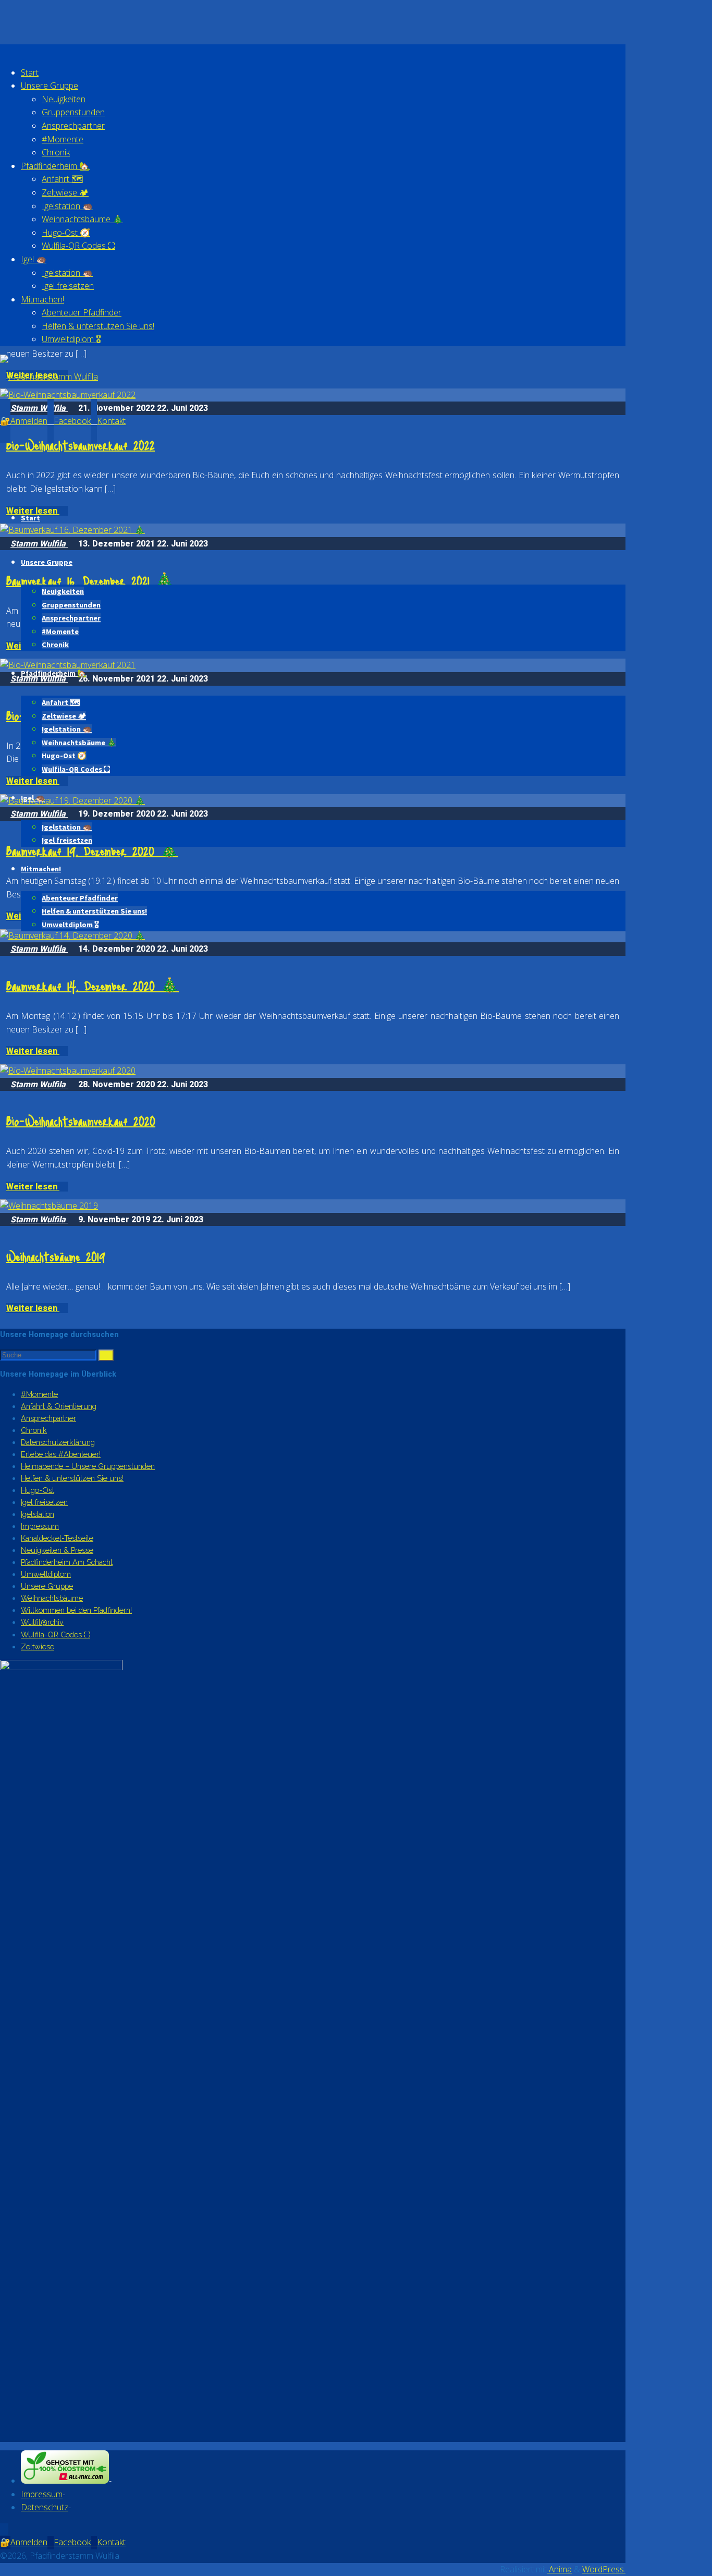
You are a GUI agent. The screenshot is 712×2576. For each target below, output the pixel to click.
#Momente (39, 1394)
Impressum (40, 1526)
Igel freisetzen (44, 1502)
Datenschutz (45, 2507)
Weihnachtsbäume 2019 (56, 1256)
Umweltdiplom (46, 1574)
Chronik (34, 1430)
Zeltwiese (38, 1647)
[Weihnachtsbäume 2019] (49, 1206)
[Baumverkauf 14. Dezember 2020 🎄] (72, 935)
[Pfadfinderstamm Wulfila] (49, 376)
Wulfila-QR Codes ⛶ (56, 1635)
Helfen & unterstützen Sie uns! (72, 1478)
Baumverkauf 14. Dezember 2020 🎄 (93, 986)
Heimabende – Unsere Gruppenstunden (88, 1466)
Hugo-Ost (38, 1490)
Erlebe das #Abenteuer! (61, 1454)
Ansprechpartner (48, 1418)
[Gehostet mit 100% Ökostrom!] (65, 2481)
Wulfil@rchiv (42, 1622)
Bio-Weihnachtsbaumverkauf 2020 (81, 1121)
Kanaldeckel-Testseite (57, 1538)
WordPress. (604, 2569)
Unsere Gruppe (47, 1586)
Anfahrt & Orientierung (59, 1406)
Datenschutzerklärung (58, 1442)
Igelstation (38, 1514)
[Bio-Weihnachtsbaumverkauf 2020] (68, 1071)
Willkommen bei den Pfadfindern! (76, 1610)
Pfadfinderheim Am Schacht (67, 1562)
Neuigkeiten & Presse (57, 1550)
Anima (559, 2569)
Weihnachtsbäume (52, 1598)
